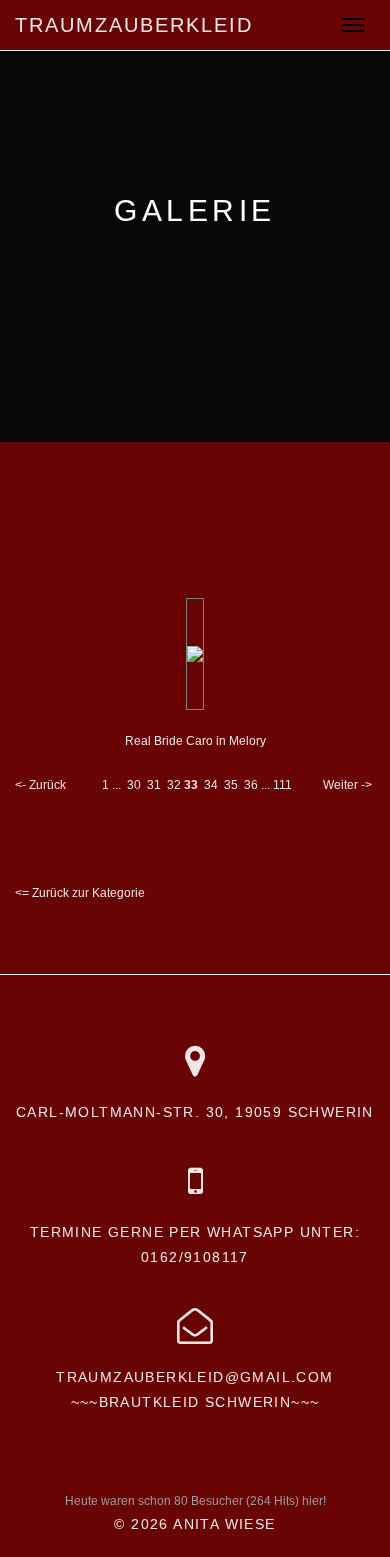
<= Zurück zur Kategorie (80, 893)
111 (282, 785)
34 (211, 785)
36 (251, 785)
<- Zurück (40, 785)
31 (154, 785)
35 (231, 785)
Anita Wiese (224, 1524)
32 (174, 785)
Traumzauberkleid (134, 25)
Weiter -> (347, 785)
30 (134, 785)
